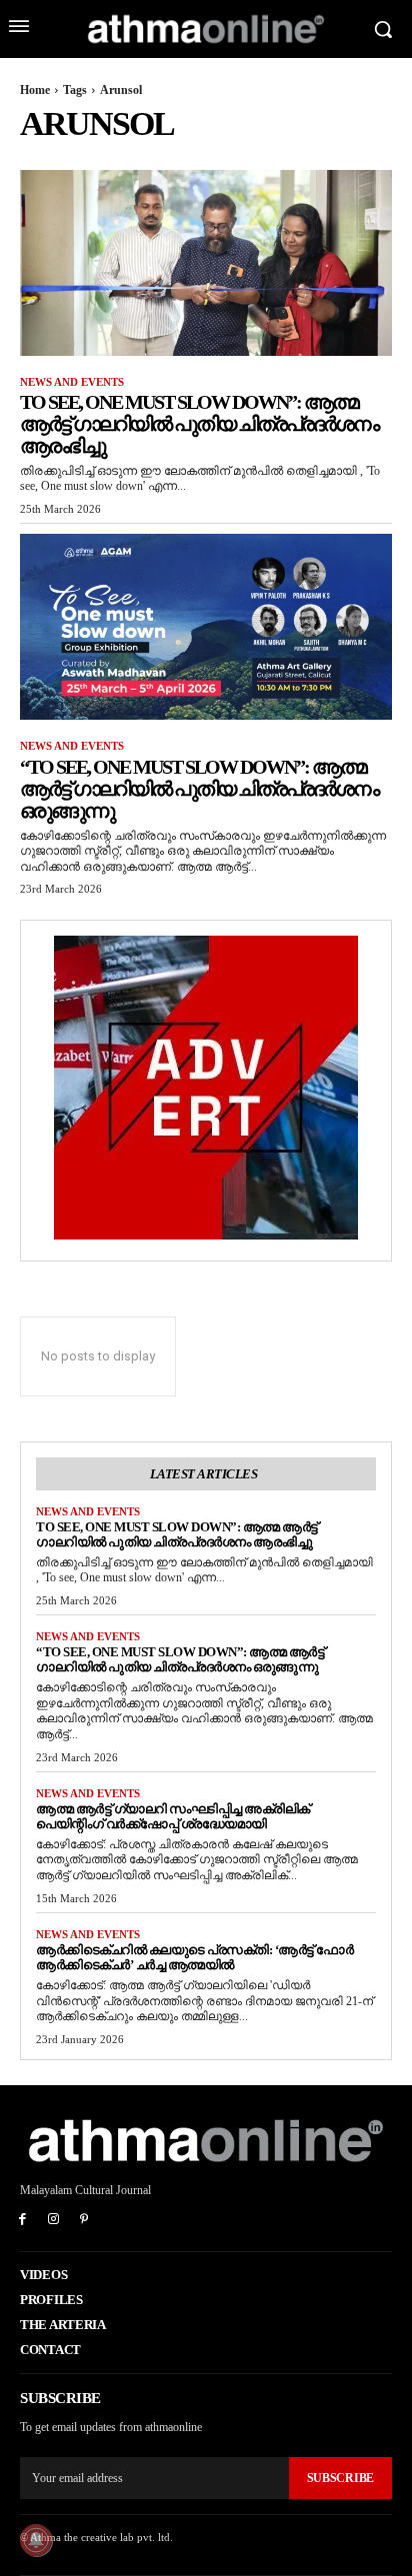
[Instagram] (53, 2221)
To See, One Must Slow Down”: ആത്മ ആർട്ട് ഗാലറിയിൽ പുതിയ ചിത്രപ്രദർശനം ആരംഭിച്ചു (199, 424)
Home (35, 90)
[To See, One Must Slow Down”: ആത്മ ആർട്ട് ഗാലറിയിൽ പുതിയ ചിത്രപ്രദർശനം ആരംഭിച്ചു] (206, 263)
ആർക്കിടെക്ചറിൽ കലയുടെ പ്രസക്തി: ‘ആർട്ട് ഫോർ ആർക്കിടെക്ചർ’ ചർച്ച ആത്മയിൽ (194, 1957)
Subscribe (340, 2478)
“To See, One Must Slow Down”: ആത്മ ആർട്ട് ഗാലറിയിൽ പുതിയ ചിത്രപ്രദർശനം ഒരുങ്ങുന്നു (199, 789)
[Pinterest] (84, 2221)
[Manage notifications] (36, 2540)
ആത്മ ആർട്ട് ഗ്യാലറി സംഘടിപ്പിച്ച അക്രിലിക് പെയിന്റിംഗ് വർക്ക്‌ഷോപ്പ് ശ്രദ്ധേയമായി (173, 1816)
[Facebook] (22, 2221)
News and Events (72, 382)
